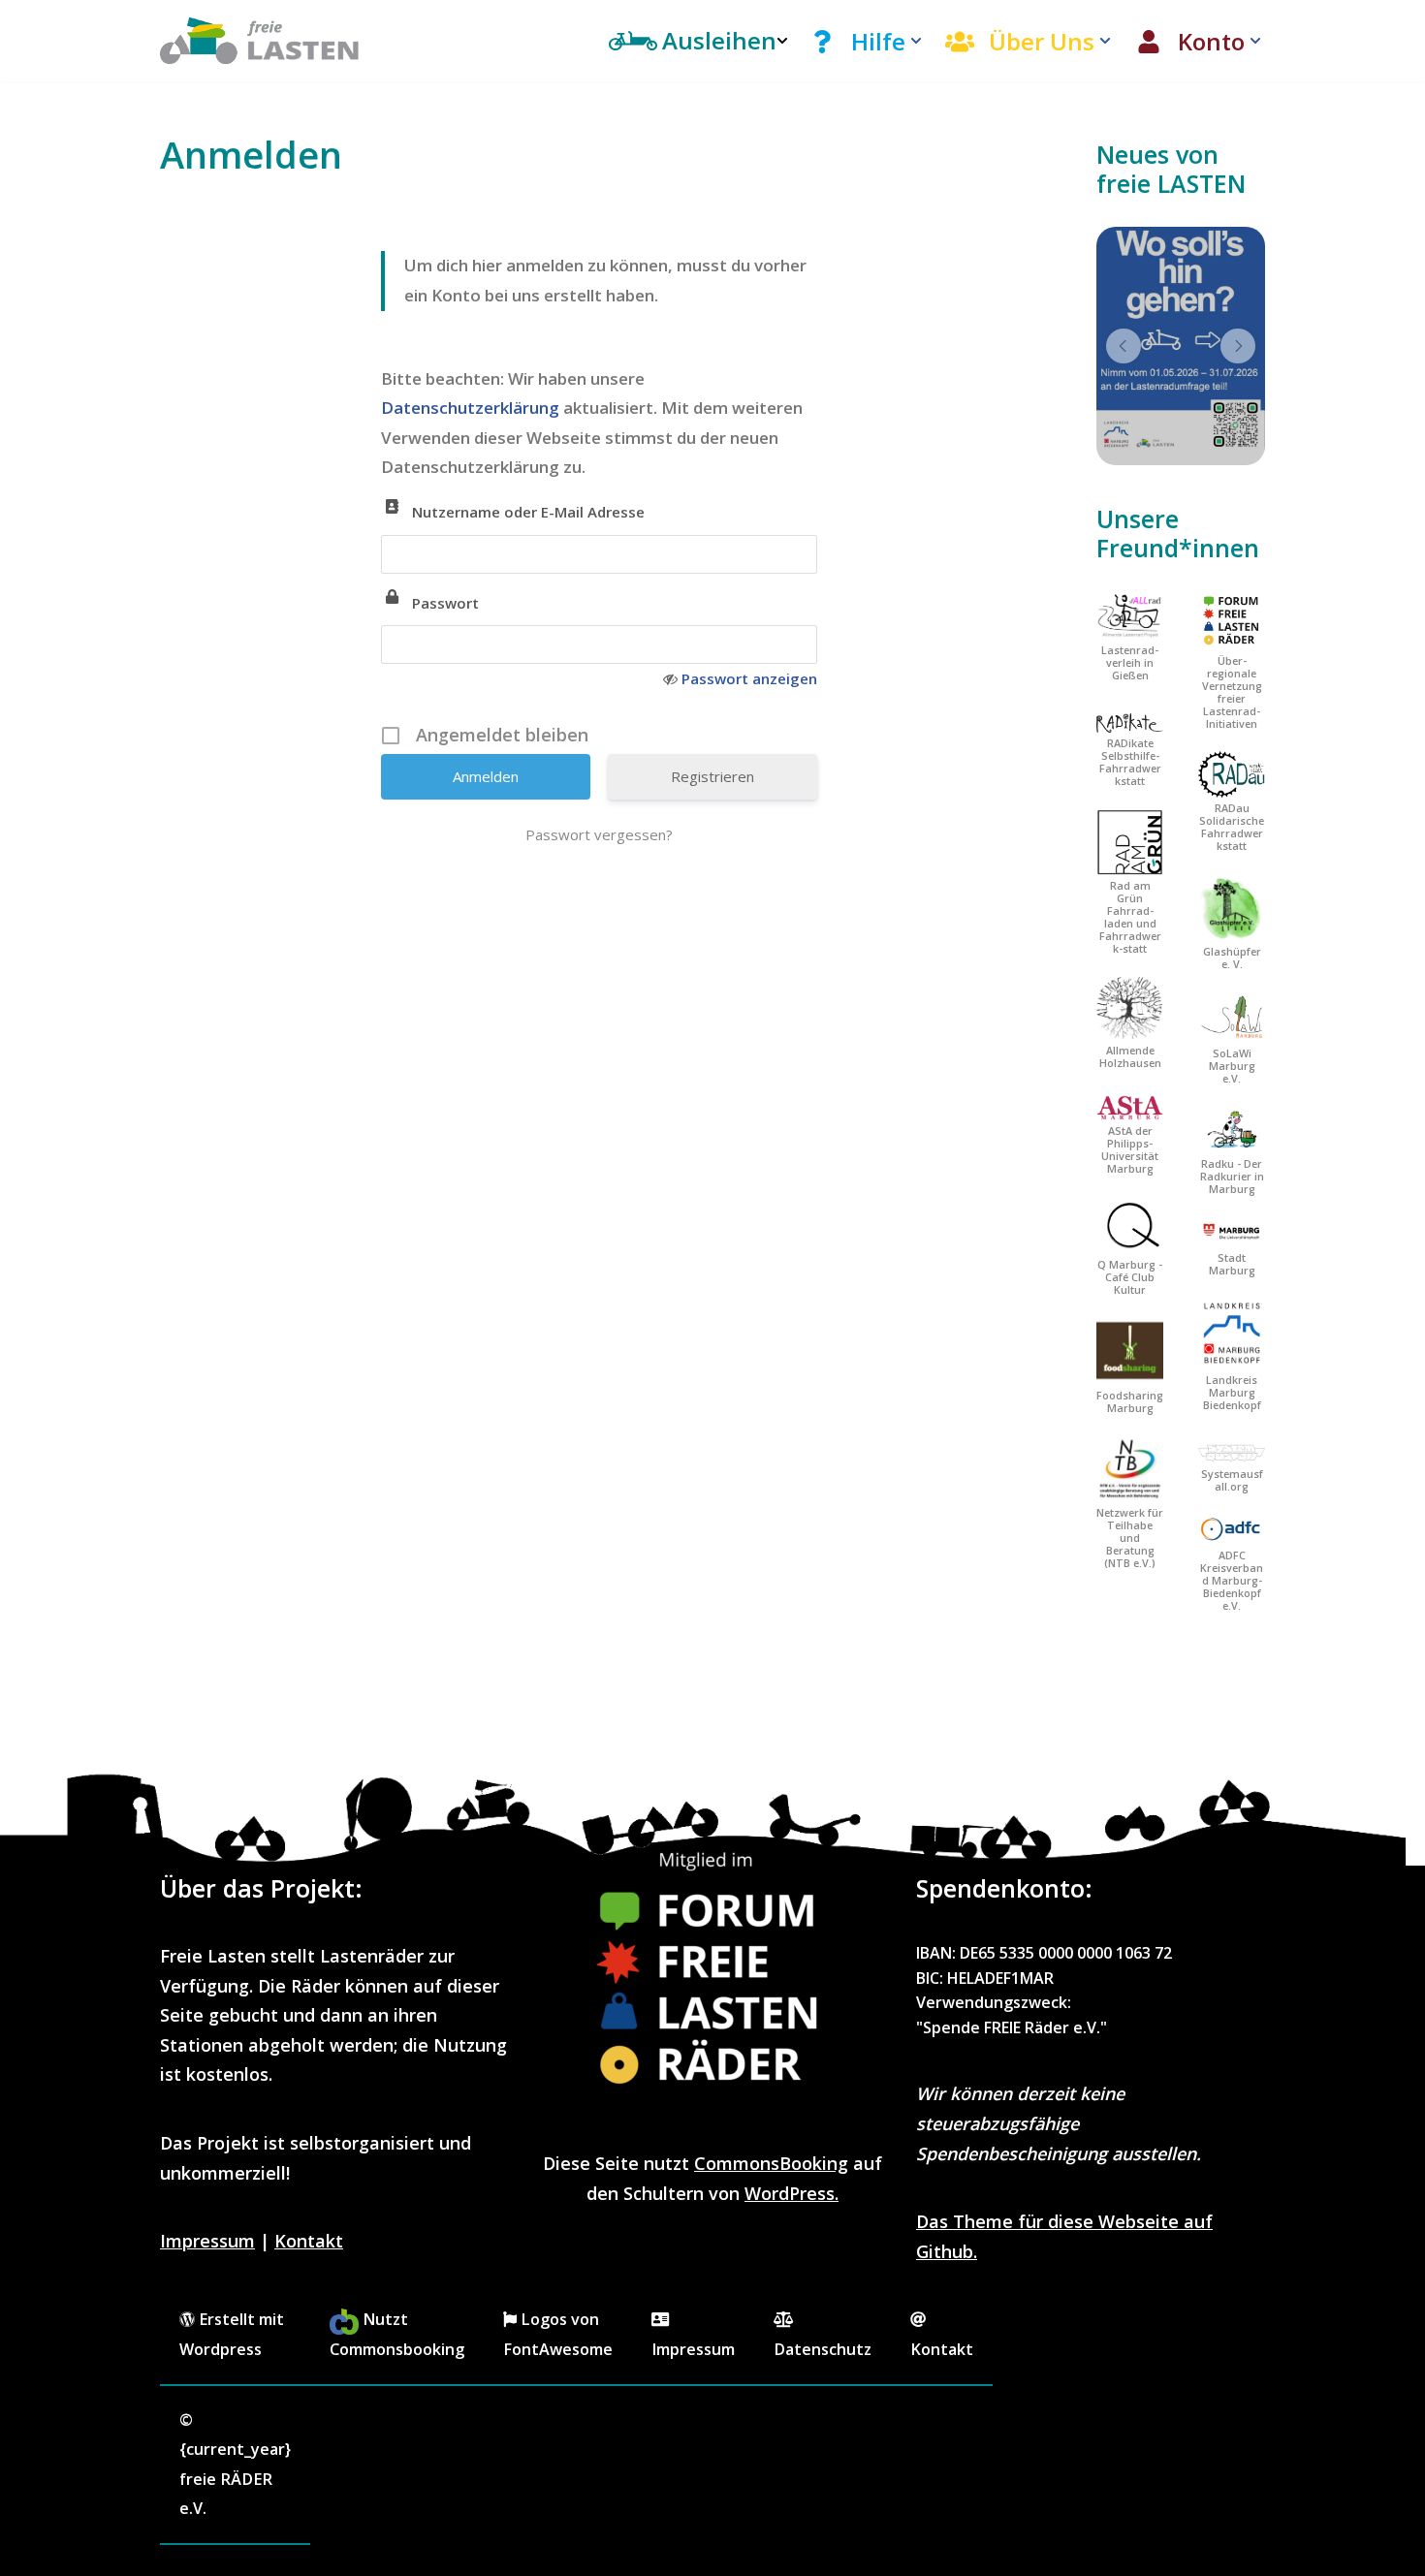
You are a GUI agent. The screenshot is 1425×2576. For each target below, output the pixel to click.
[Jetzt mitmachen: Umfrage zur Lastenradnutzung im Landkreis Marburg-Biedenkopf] (1181, 346)
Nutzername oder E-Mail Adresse (528, 512)
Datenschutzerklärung (472, 408)
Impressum (207, 2241)
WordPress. (792, 2193)
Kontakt (309, 2241)
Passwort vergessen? (599, 834)
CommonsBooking (771, 2163)
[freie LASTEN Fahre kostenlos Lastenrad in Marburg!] (260, 41)
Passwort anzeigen (749, 678)
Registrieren (712, 776)
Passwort (445, 603)
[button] (916, 41)
